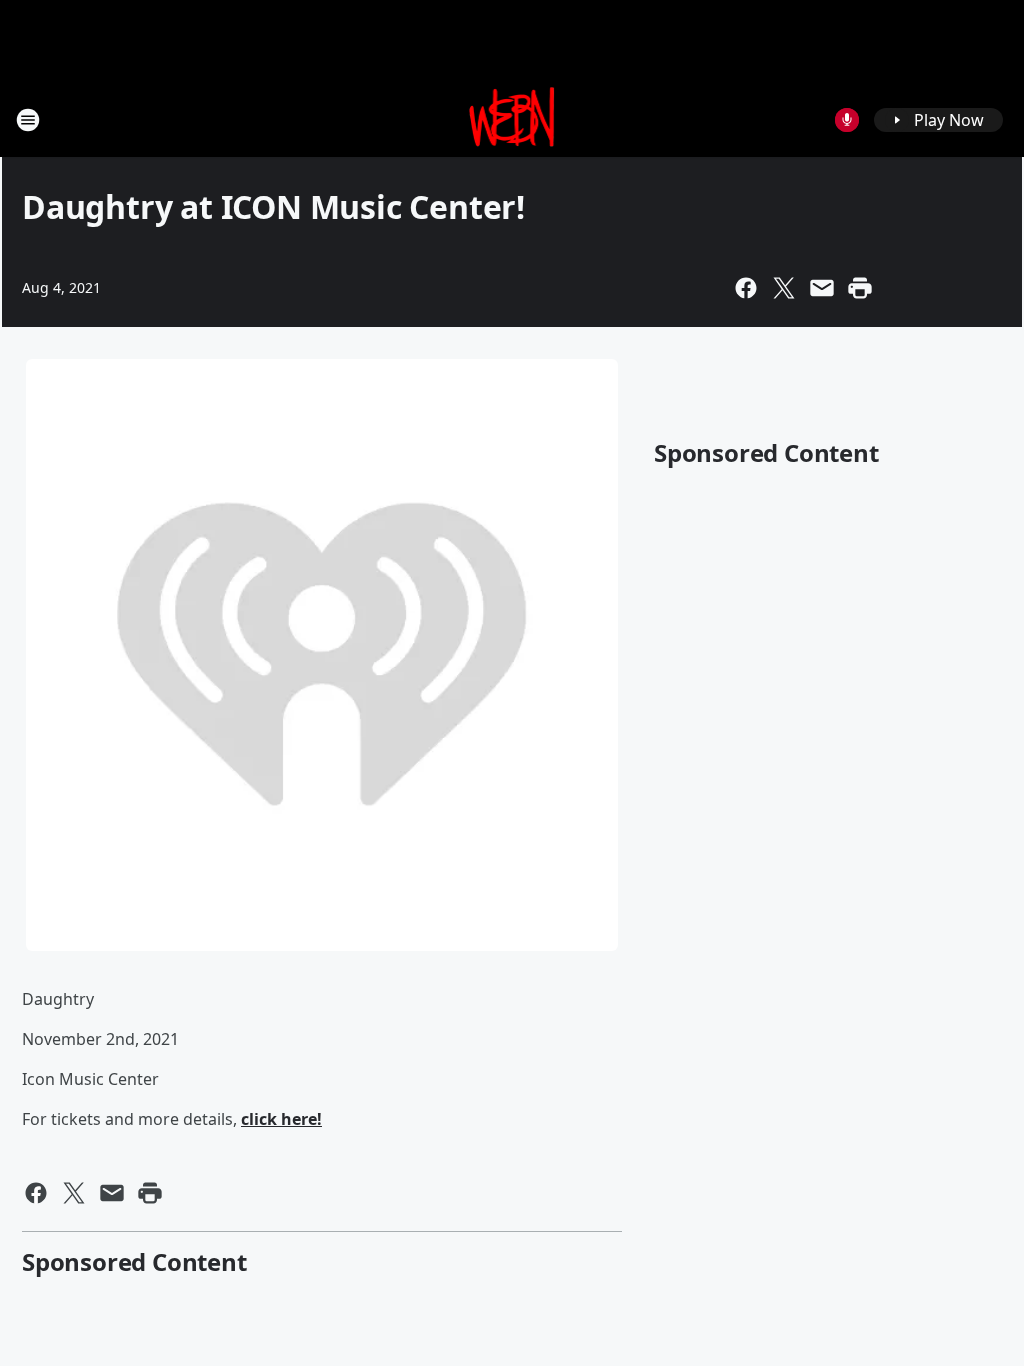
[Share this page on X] (784, 288)
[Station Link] (512, 119)
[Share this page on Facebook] (746, 288)
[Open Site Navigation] (28, 120)
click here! (281, 1119)
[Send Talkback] (847, 120)
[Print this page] (860, 288)
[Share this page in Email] (822, 288)
